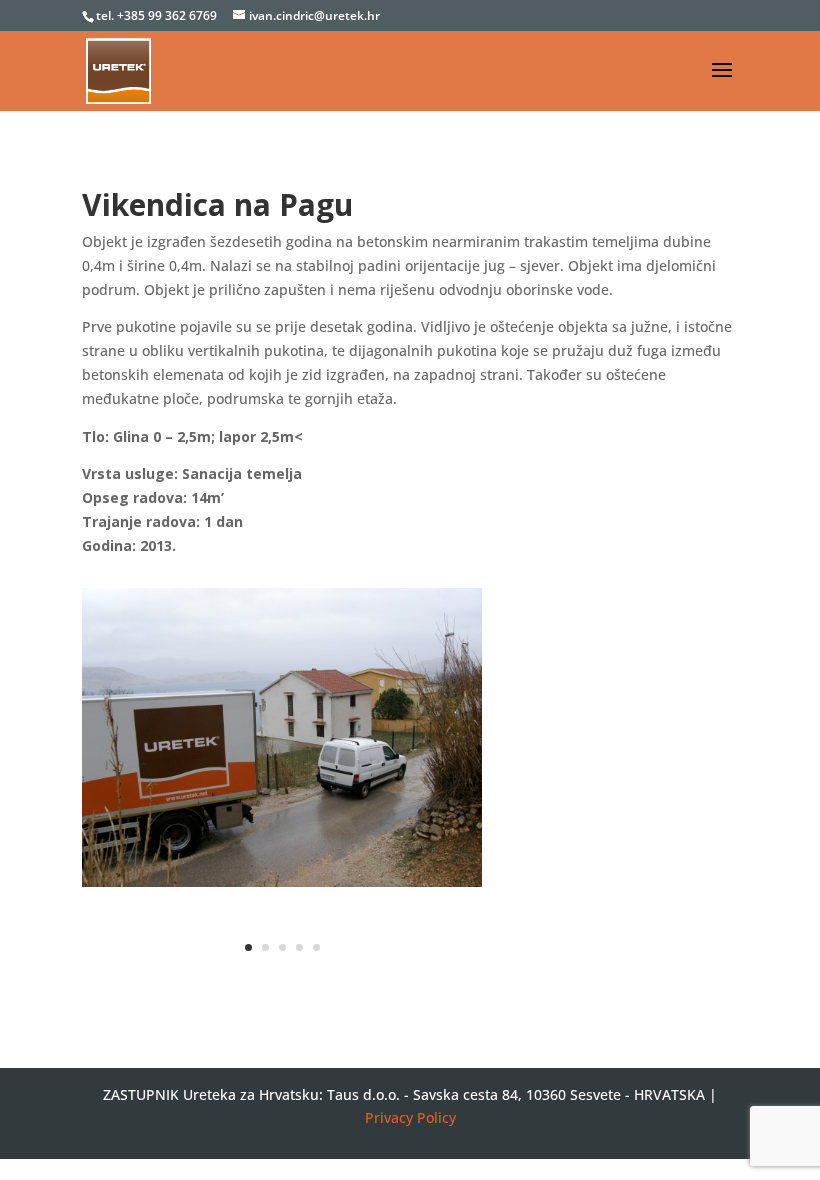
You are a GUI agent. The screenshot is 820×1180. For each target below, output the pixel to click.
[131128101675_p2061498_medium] (282, 886)
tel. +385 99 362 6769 (158, 15)
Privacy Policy (410, 1117)
